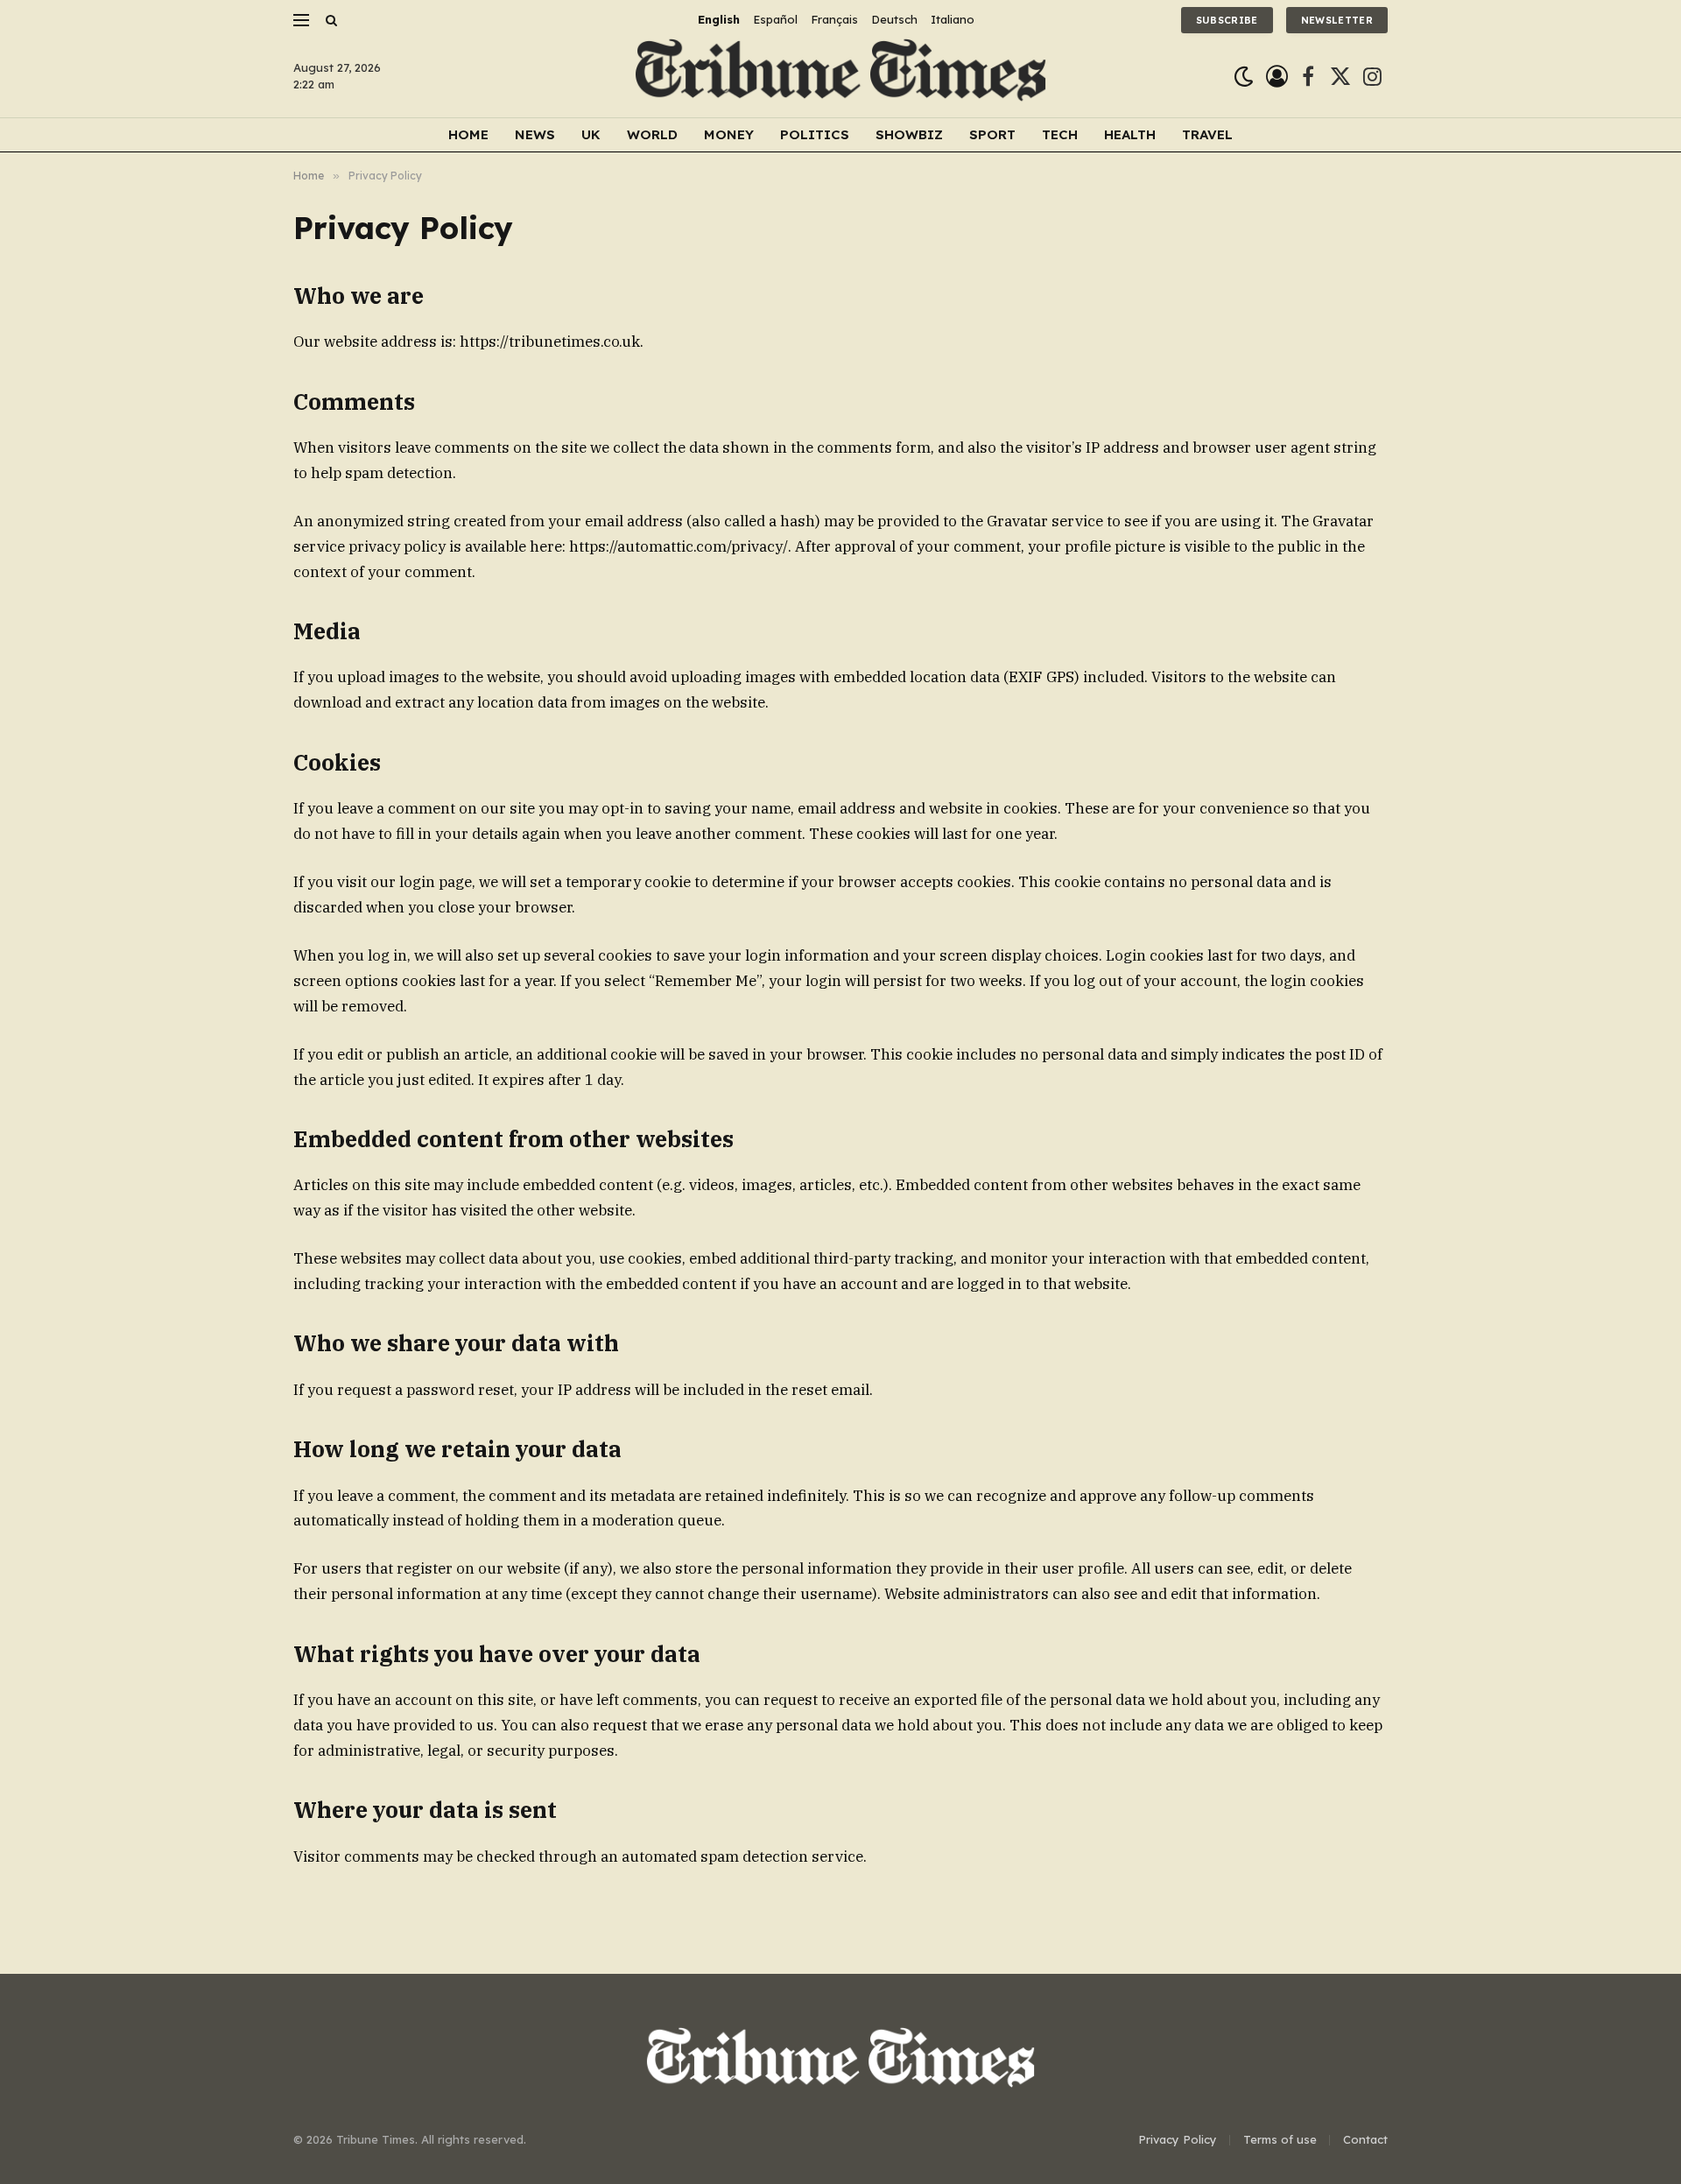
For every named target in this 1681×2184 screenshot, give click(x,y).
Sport (992, 134)
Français (834, 19)
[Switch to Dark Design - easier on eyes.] (1244, 77)
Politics (815, 134)
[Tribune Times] (841, 77)
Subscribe (1227, 20)
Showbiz (909, 134)
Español (775, 19)
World (652, 134)
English (719, 19)
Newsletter (1337, 20)
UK (591, 134)
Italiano (953, 19)
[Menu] (301, 20)
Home (468, 134)
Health (1130, 134)
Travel (1207, 134)
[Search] (330, 20)
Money (729, 134)
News (535, 134)
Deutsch (894, 19)
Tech (1060, 134)
